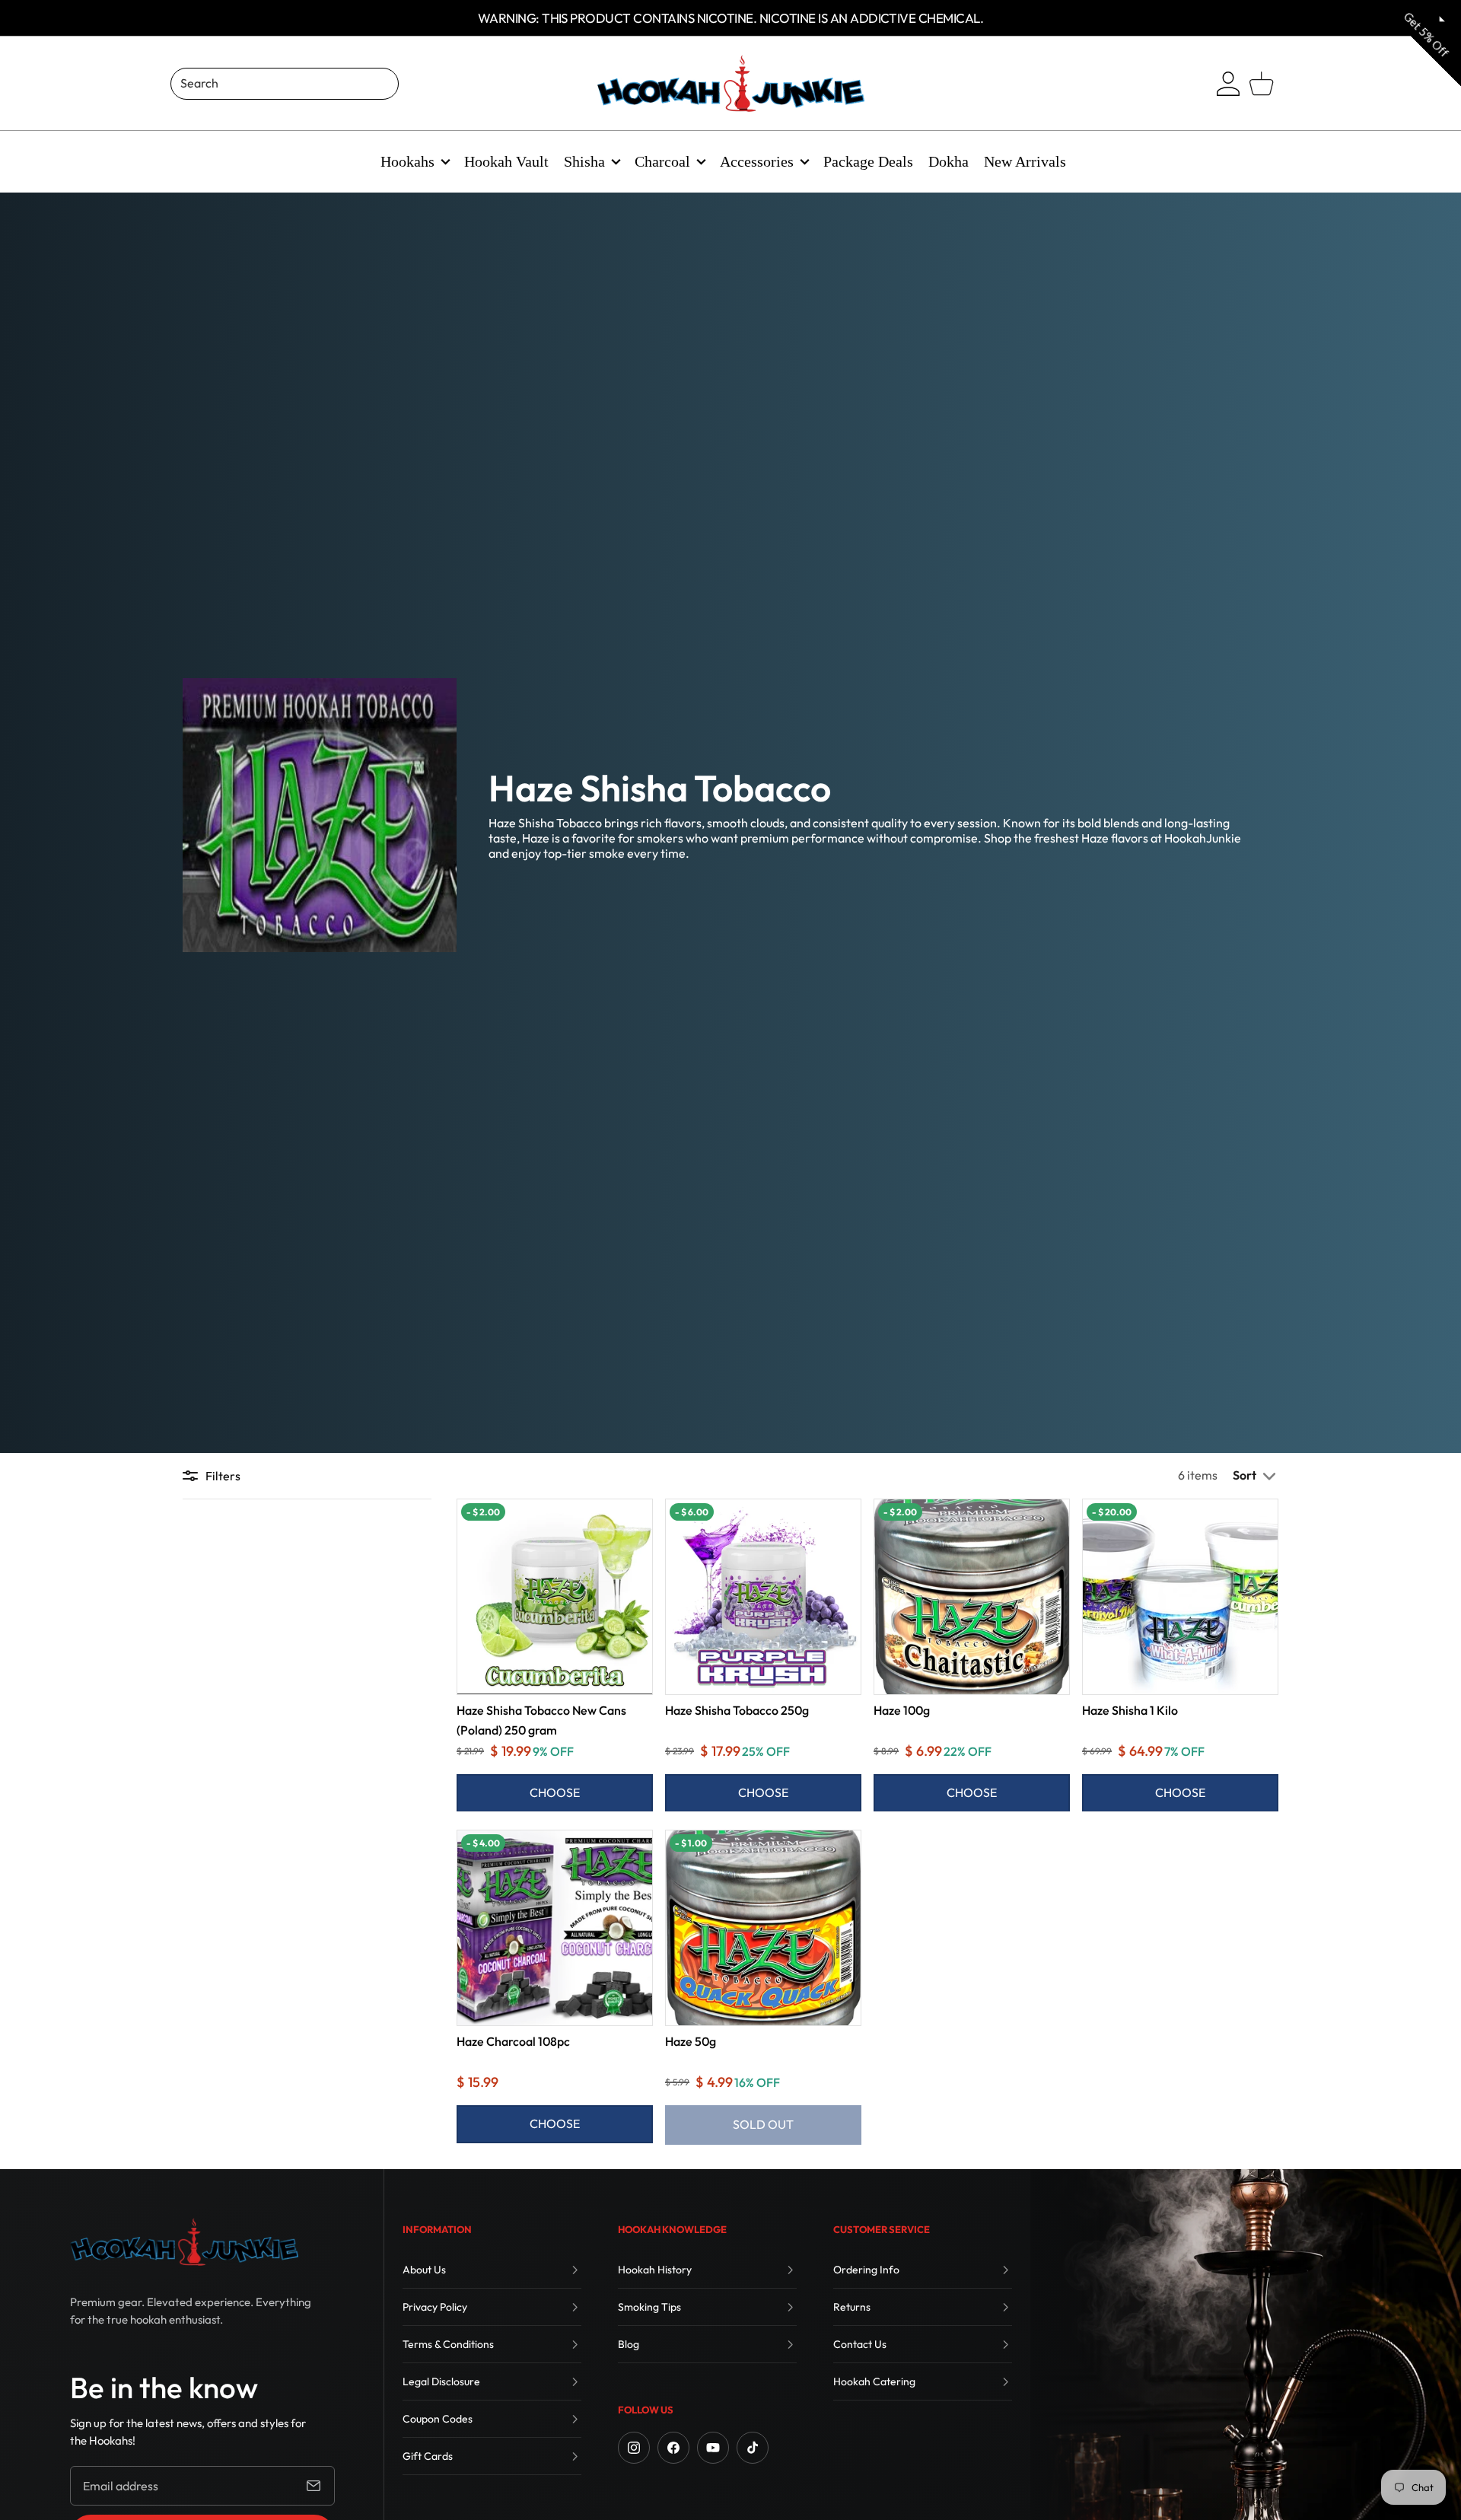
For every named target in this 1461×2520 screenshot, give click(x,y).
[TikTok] (753, 2448)
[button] (1256, 1476)
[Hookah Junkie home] (184, 2242)
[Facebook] (673, 2448)
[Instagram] (634, 2448)
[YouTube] (713, 2448)
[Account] (1228, 84)
